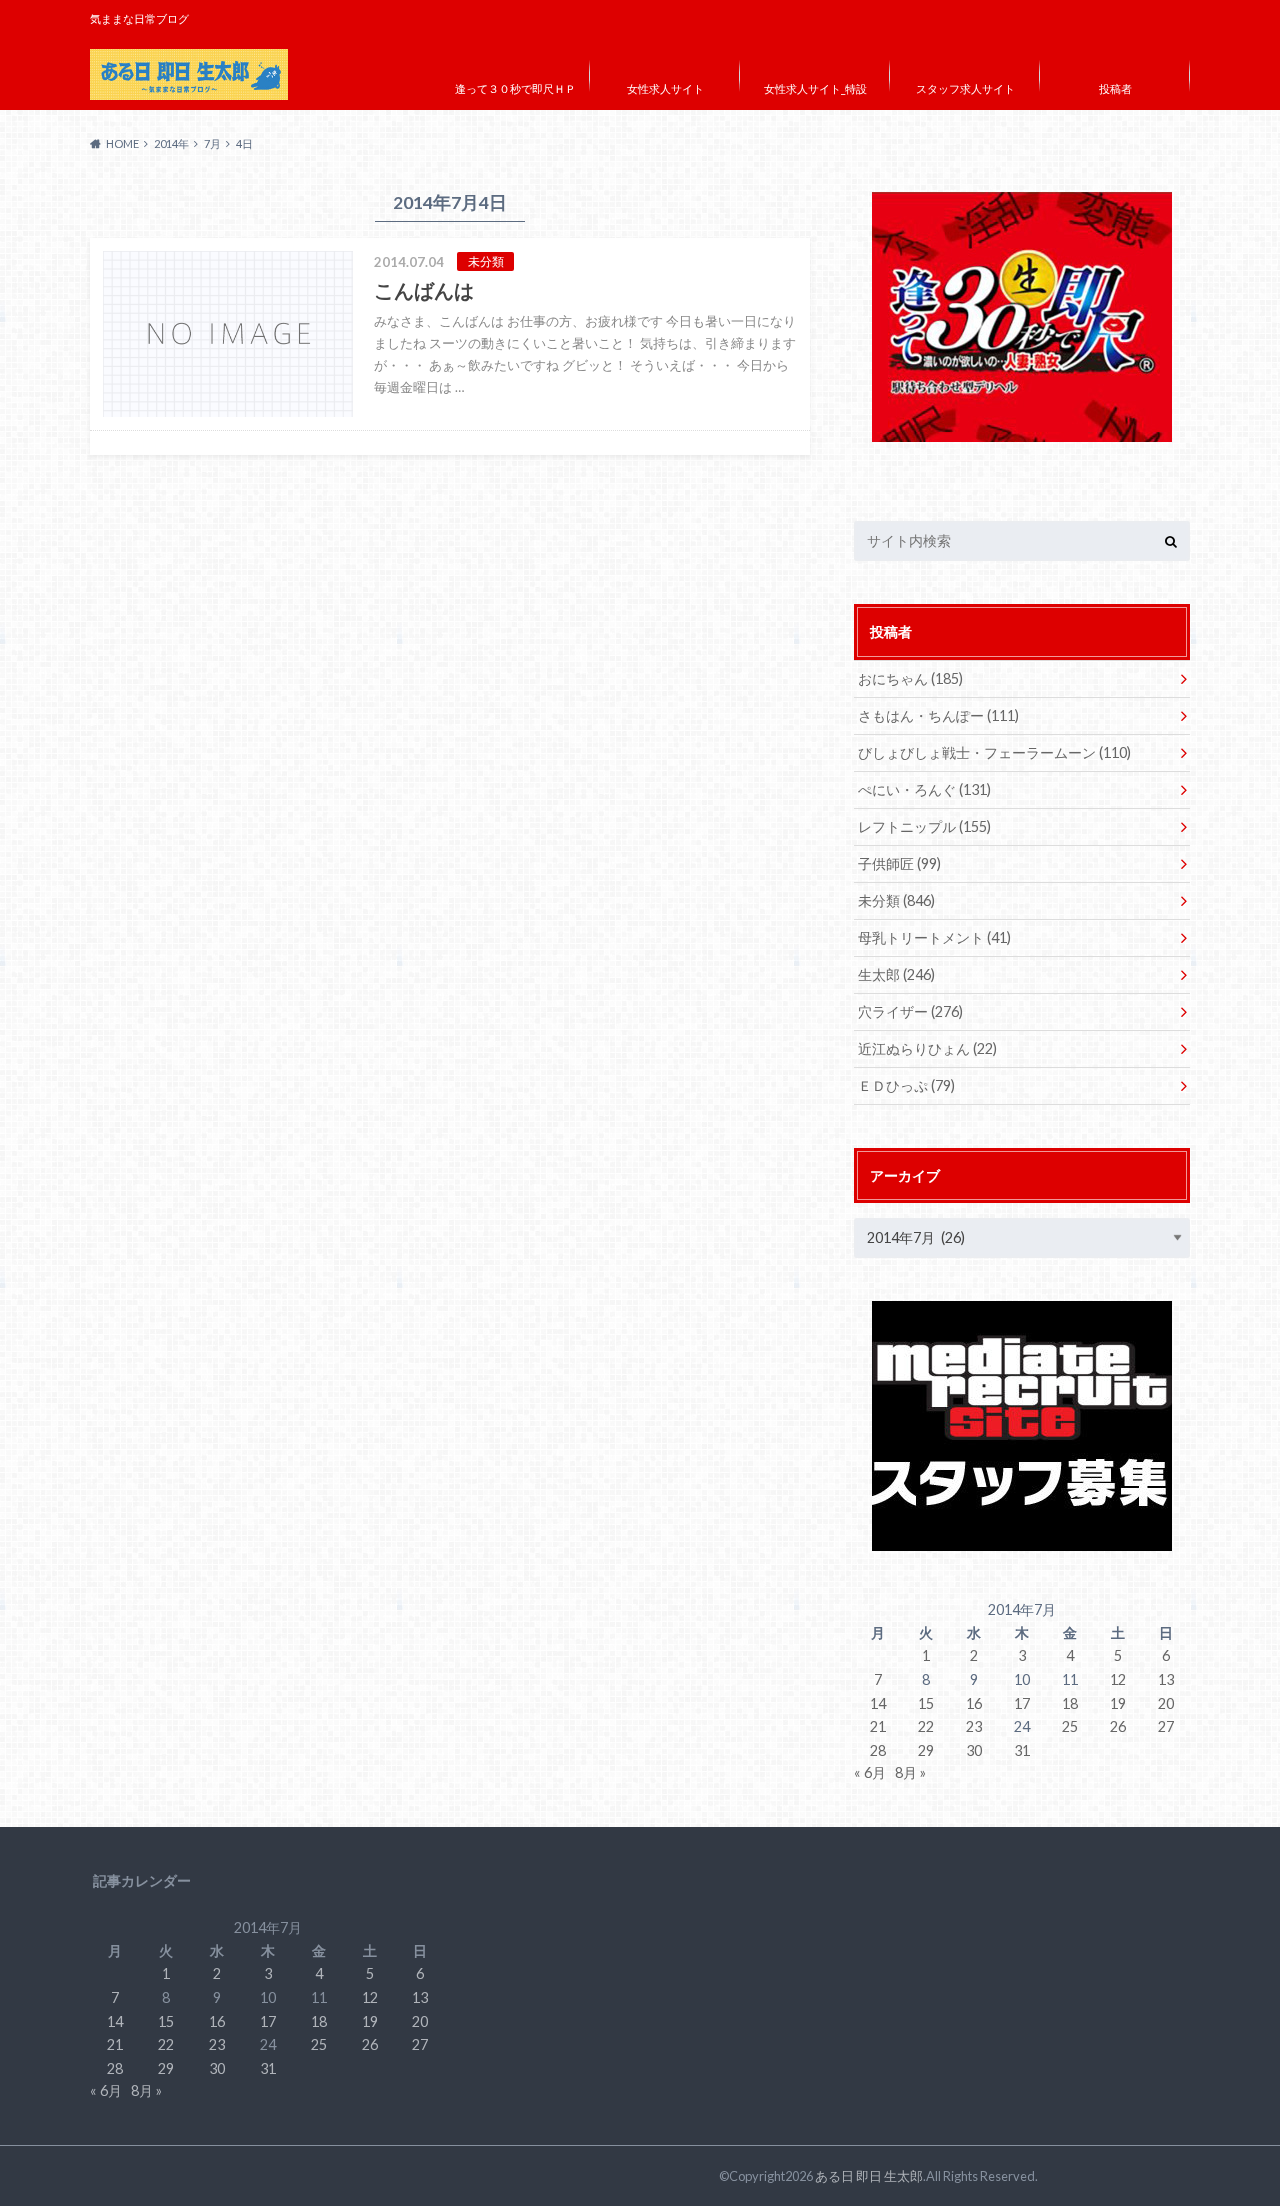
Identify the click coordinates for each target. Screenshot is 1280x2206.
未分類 (896, 900)
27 (1166, 1726)
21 (878, 1726)
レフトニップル (924, 826)
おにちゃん (910, 678)
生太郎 (896, 974)
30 (974, 1750)
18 (1070, 1703)
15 (926, 1703)
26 (1118, 1726)
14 (878, 1703)
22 (926, 1726)
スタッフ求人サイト (965, 88)
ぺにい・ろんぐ (924, 789)
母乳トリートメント (934, 937)
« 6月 (870, 1772)
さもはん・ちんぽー (938, 715)
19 (1118, 1703)
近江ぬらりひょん (927, 1048)
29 (926, 1750)
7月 (212, 143)
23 (974, 1726)
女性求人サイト (665, 88)
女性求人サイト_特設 (815, 88)
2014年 (171, 143)
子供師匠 (899, 863)
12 (1118, 1679)
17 (1022, 1703)
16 (974, 1703)
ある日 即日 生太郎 (869, 2176)
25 (1070, 1726)
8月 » (910, 1772)
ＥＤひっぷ (906, 1085)
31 (1022, 1750)
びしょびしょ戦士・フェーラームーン (994, 752)
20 (1166, 1703)
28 (878, 1750)
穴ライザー (910, 1011)
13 (1166, 1679)
